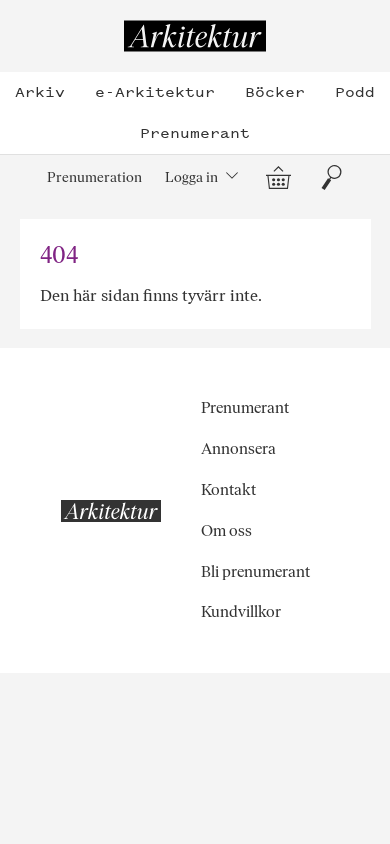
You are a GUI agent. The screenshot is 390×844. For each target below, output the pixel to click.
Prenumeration (94, 177)
